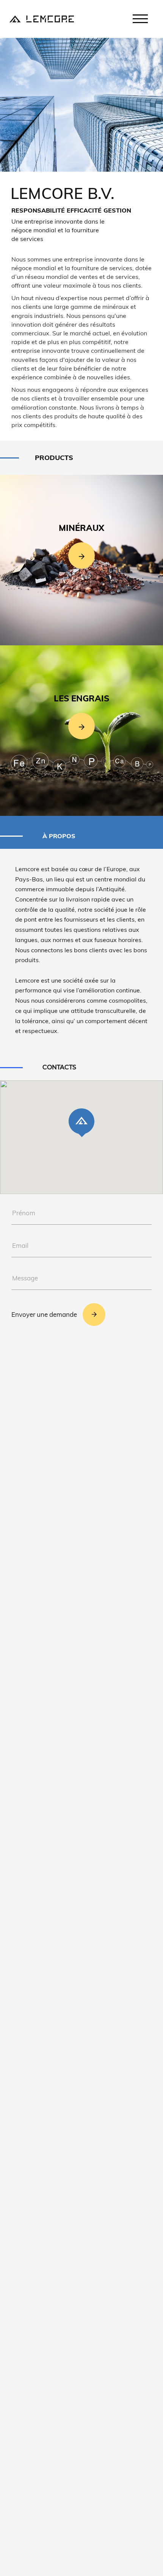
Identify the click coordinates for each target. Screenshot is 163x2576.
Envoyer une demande (44, 1314)
